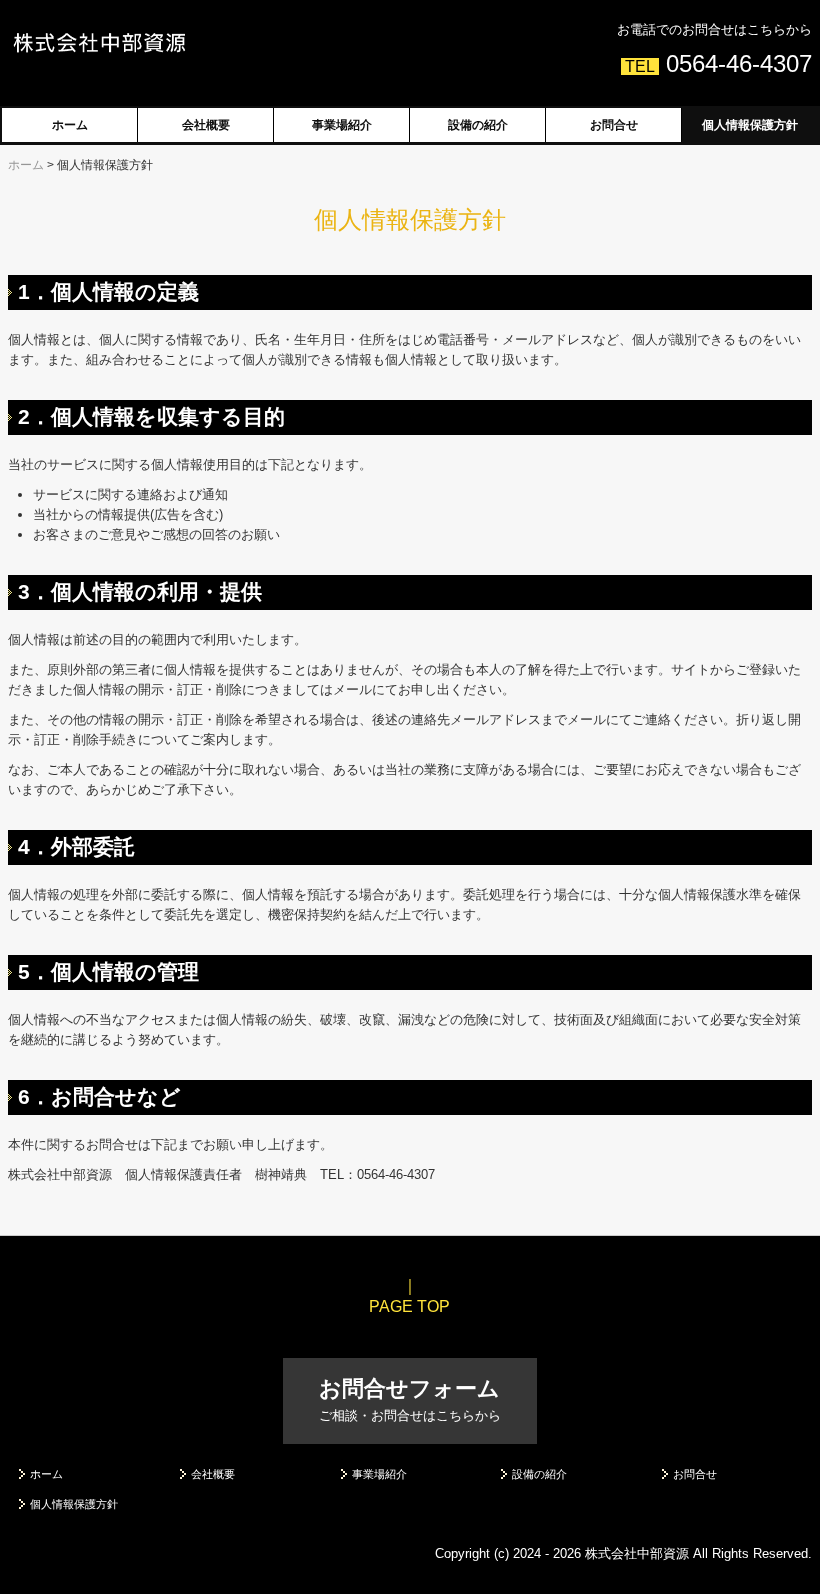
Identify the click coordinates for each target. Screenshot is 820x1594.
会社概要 (206, 125)
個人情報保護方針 (750, 125)
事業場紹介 (342, 125)
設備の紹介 (478, 125)
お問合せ (614, 125)
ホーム (70, 125)
